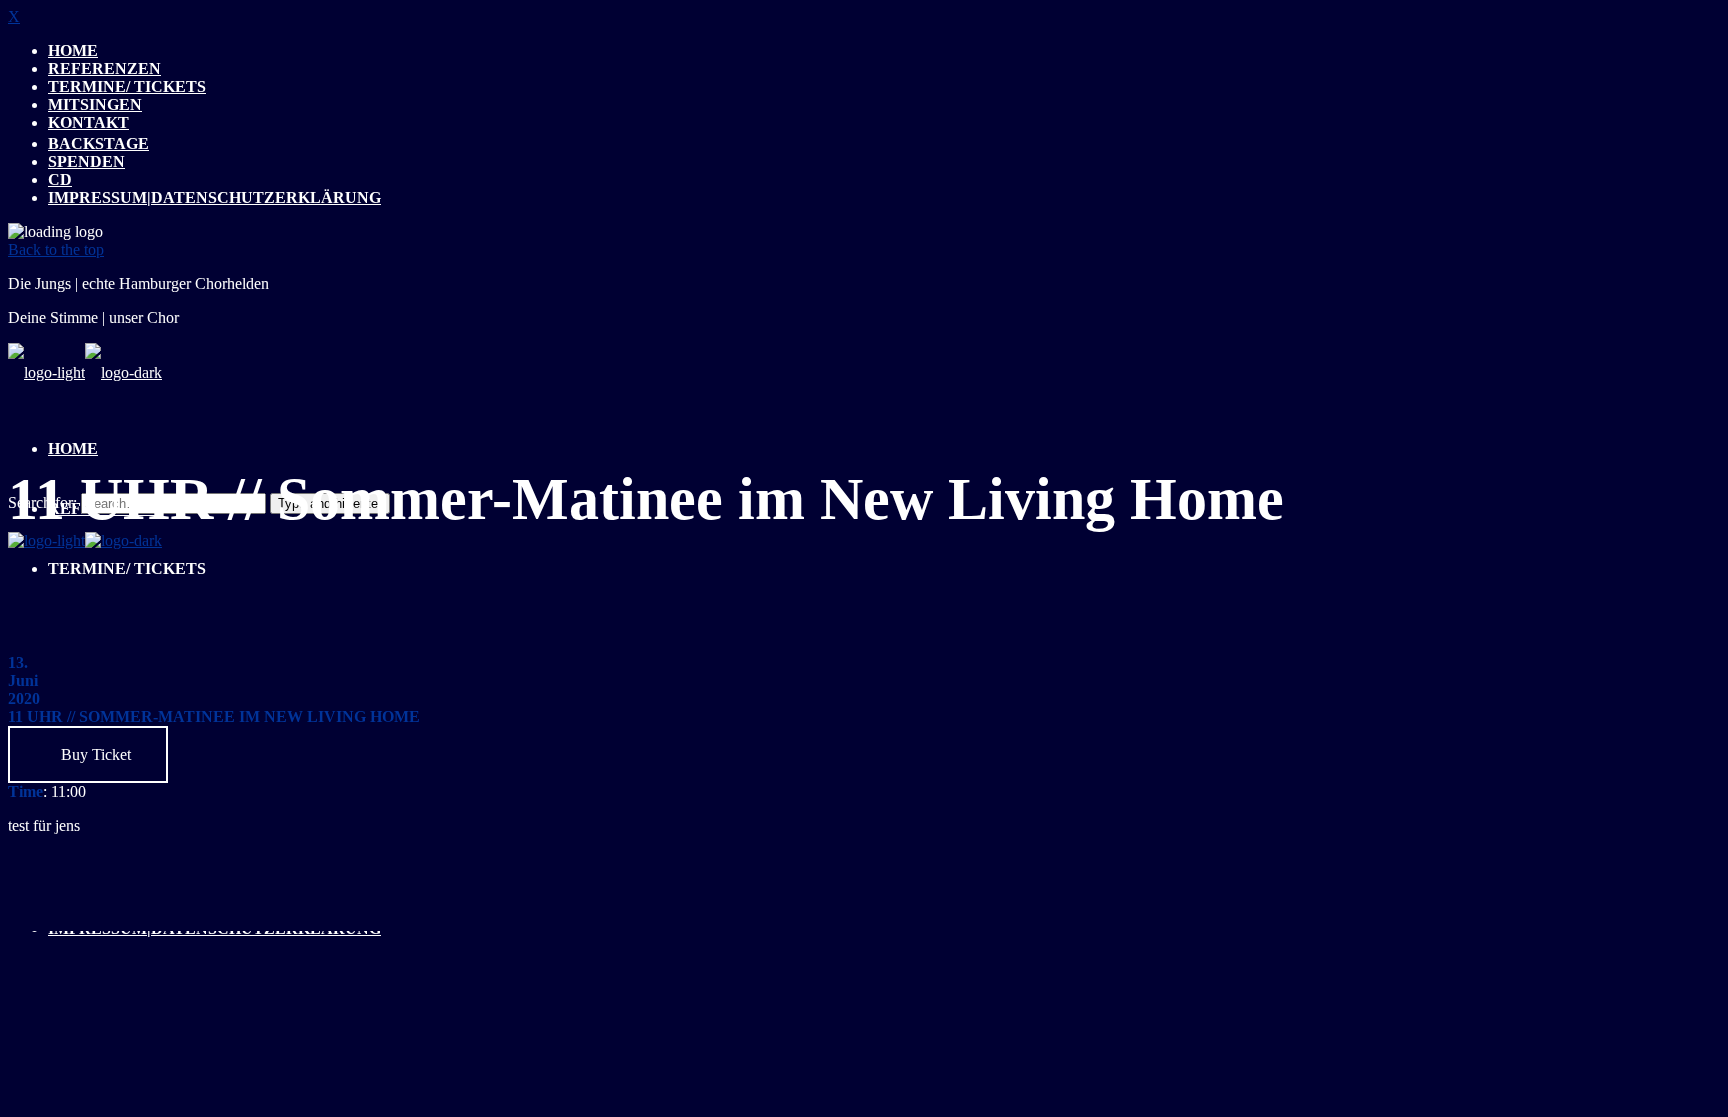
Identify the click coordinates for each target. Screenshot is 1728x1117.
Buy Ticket (94, 754)
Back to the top (56, 249)
